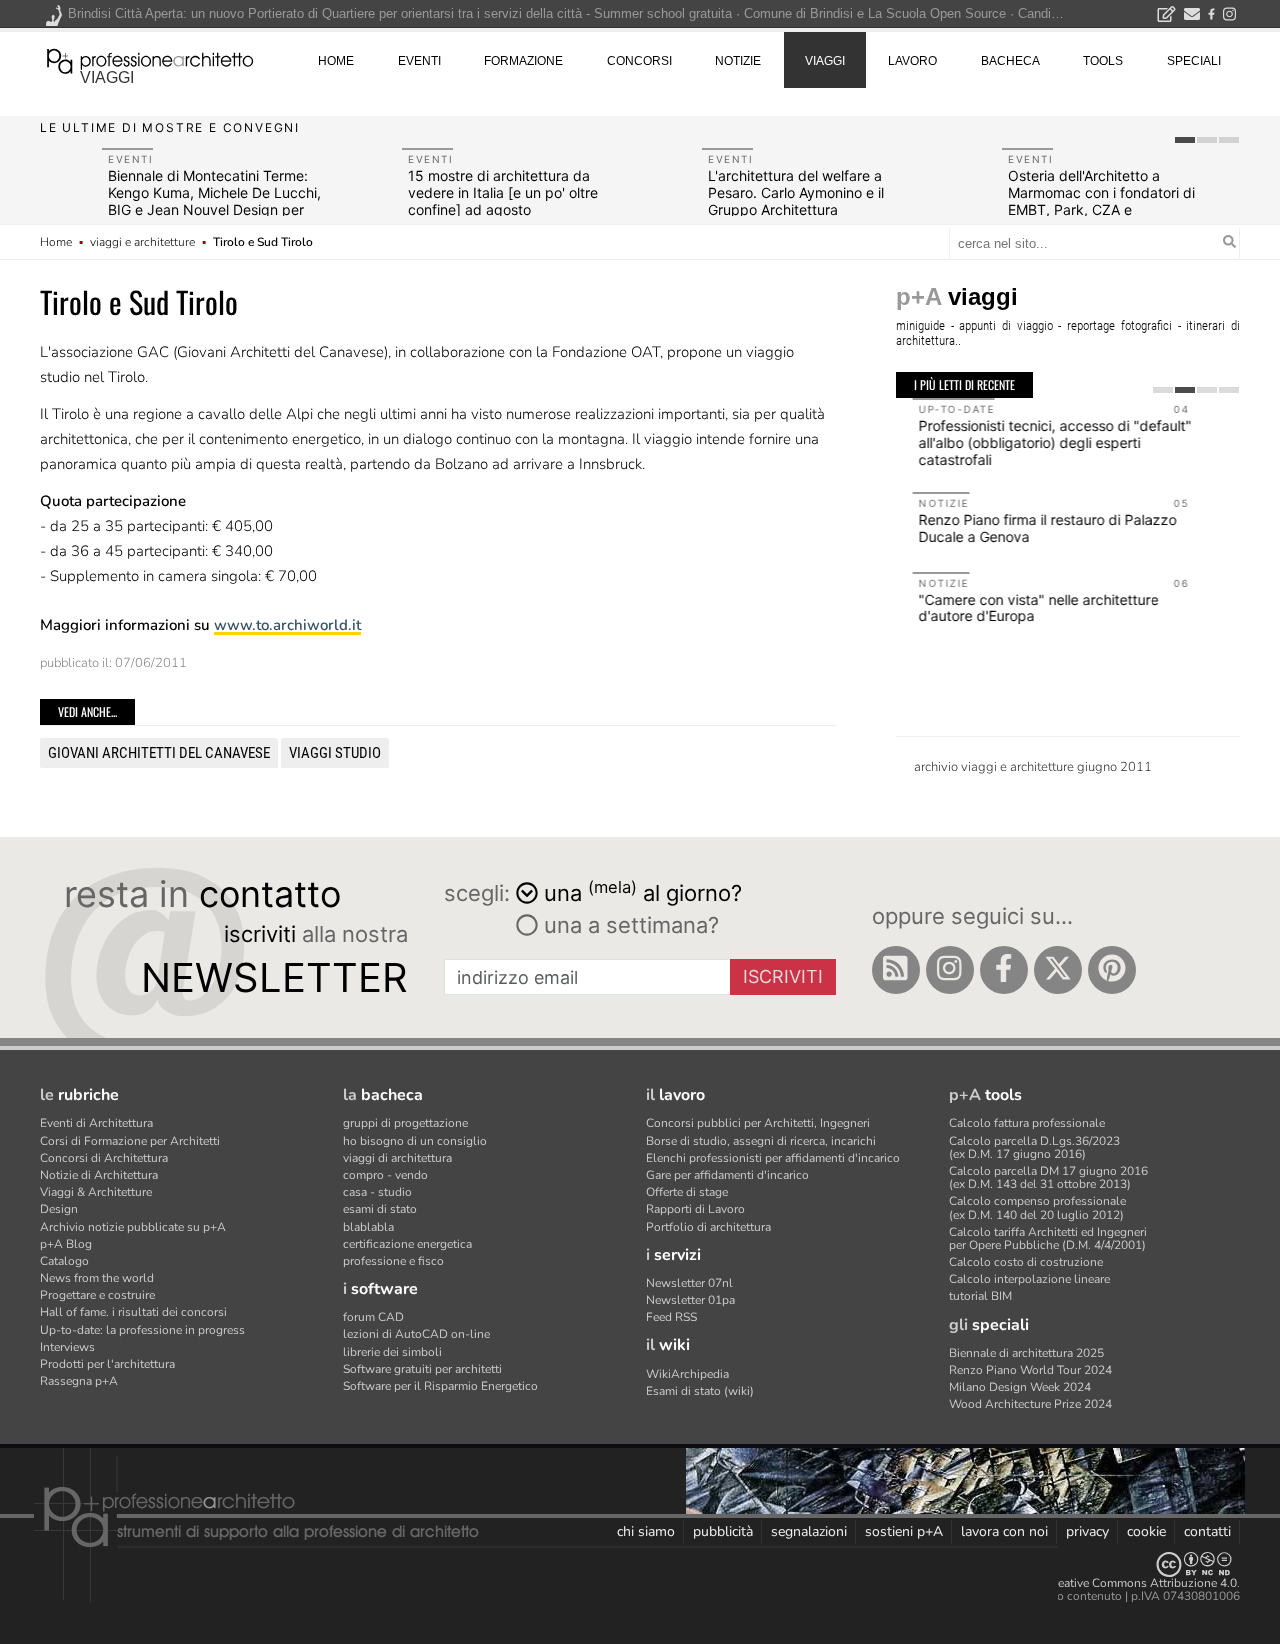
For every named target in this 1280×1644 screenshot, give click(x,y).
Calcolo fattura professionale (1027, 1123)
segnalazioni (809, 1531)
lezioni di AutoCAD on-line (416, 1334)
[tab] (1185, 140)
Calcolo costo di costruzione (1026, 1262)
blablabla (368, 1227)
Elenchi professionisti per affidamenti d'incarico (773, 1158)
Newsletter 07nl (689, 1283)
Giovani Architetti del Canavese (159, 753)
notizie (738, 61)
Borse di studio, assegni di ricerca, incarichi (761, 1141)
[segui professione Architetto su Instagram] (950, 970)
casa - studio (377, 1192)
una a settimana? (628, 925)
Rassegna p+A (79, 1381)
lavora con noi (1004, 1531)
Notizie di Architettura (99, 1175)
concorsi (639, 61)
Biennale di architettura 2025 (1026, 1353)
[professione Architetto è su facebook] (1004, 970)
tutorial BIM (980, 1296)
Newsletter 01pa (690, 1300)
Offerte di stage (687, 1192)
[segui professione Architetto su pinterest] (1112, 970)
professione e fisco (393, 1261)
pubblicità (723, 1531)
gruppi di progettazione (405, 1123)
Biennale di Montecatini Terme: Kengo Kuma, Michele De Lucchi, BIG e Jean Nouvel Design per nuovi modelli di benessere (214, 200)
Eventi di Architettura (96, 1123)
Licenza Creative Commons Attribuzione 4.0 (1119, 1583)
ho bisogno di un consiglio (415, 1141)
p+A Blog (66, 1244)
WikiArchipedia (687, 1374)
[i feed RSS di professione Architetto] (896, 970)
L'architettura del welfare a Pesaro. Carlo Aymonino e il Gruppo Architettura (796, 192)
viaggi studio (335, 753)
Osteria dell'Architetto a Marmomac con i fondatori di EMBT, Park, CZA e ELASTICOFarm (1101, 200)
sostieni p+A (904, 1531)
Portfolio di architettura (708, 1227)
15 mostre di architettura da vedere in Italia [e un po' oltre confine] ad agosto (503, 192)
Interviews (67, 1347)
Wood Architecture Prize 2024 (1030, 1404)
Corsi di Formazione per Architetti (130, 1141)
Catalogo (64, 1261)
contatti (1207, 1531)
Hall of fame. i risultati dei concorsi (133, 1312)
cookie (1146, 1531)
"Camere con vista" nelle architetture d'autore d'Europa (1022, 608)
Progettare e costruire (97, 1295)
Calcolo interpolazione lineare (1029, 1279)
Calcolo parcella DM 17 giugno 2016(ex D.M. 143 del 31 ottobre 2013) (1048, 1177)
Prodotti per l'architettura (107, 1364)
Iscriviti (783, 976)
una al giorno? (643, 891)
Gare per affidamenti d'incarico (727, 1175)
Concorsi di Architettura (104, 1158)
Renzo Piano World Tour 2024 (1030, 1370)
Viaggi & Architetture (96, 1192)
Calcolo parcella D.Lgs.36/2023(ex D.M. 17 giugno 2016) (1034, 1147)
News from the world (97, 1278)
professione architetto (150, 59)
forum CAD (373, 1317)
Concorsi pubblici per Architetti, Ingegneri (758, 1123)
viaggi (107, 77)
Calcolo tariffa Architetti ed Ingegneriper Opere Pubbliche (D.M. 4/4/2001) (1048, 1238)
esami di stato (380, 1209)
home (336, 61)
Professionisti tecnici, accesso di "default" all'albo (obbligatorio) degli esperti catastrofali (1038, 442)
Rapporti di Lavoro (695, 1209)
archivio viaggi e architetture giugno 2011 (1033, 767)
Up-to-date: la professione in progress (142, 1330)
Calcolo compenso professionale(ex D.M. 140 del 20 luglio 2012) (1037, 1207)
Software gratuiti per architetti (422, 1369)
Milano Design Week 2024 (1020, 1387)
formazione (523, 61)
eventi (419, 61)
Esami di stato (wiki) (700, 1391)
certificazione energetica (407, 1244)
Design (59, 1209)
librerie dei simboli (392, 1352)
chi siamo (646, 1531)
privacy (1087, 1531)
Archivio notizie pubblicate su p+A (133, 1227)
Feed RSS (671, 1317)
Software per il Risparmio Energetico (440, 1386)
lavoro (912, 61)
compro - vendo (385, 1175)
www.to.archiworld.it (287, 625)
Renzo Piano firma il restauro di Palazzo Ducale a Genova (1031, 528)
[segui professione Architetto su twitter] (1058, 970)
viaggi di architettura (397, 1158)
